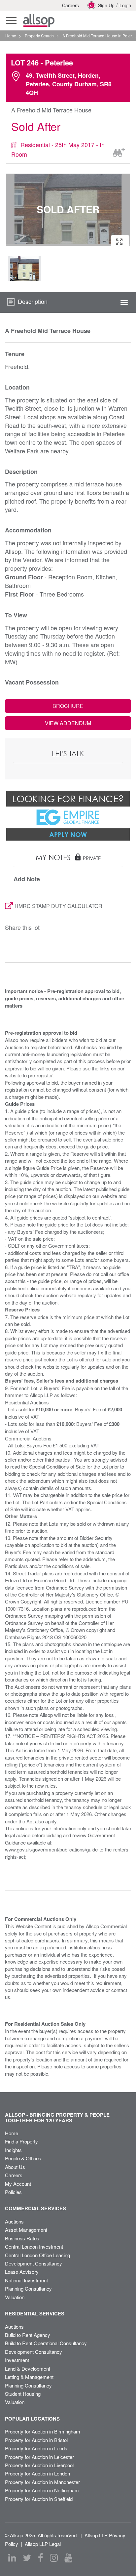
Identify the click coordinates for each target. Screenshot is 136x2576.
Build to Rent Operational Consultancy (46, 2343)
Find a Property (21, 2141)
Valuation (15, 2297)
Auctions (14, 2221)
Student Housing (23, 2394)
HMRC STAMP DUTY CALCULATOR (58, 906)
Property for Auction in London (37, 2473)
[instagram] (54, 2558)
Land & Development (28, 2368)
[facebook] (41, 2558)
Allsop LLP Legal (43, 2544)
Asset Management (26, 2230)
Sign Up (106, 5)
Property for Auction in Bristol (36, 2440)
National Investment (26, 2280)
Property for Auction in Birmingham (43, 2431)
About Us (15, 2167)
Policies (13, 2192)
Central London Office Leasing (37, 2255)
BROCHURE (68, 706)
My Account (18, 2184)
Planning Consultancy (28, 2288)
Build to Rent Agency (28, 2335)
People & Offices (23, 2158)
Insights (13, 2150)
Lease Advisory (22, 2272)
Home (12, 2133)
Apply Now (68, 834)
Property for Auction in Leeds (36, 2448)
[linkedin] (12, 2558)
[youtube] (68, 2558)
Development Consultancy (34, 2263)
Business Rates (22, 2238)
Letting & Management (29, 2377)
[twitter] (27, 2558)
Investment (17, 2360)
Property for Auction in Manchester (42, 2482)
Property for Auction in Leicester (39, 2457)
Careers (70, 5)
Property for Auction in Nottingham (42, 2490)
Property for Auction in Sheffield (39, 2499)
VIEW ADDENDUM (68, 723)
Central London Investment (34, 2246)
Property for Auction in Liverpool (39, 2465)
